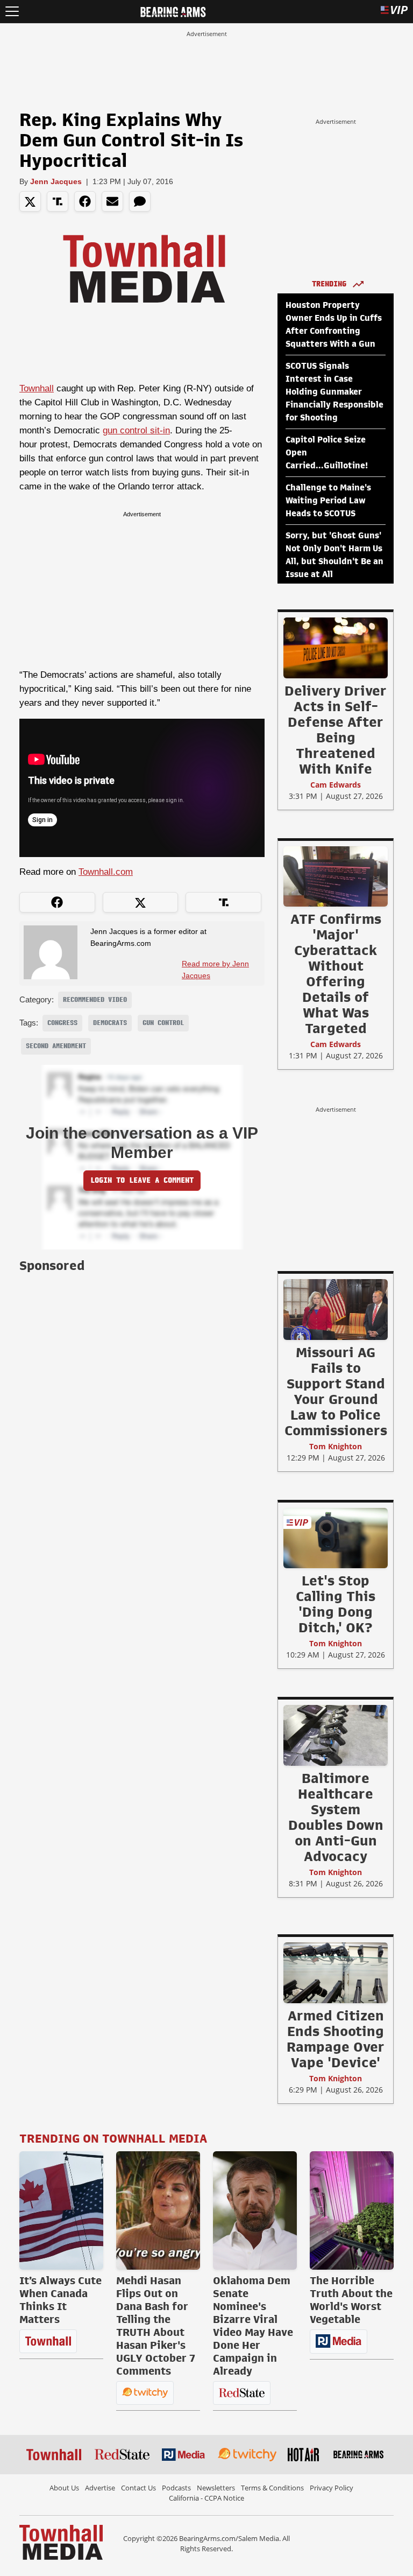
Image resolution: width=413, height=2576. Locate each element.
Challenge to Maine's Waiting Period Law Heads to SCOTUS (328, 501)
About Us (64, 2488)
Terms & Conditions (272, 2488)
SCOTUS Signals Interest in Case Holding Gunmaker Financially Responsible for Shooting (334, 392)
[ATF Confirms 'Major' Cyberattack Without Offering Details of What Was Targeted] (336, 876)
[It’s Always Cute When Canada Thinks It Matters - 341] (61, 2210)
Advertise (100, 2488)
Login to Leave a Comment (142, 1180)
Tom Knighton (336, 1446)
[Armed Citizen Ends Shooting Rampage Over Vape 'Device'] (336, 1973)
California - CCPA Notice (206, 2498)
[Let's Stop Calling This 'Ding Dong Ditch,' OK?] (336, 1538)
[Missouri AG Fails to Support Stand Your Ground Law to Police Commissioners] (336, 1309)
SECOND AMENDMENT (56, 1046)
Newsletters (216, 2488)
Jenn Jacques (56, 181)
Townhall (37, 388)
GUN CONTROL (163, 1023)
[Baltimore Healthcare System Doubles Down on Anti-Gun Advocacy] (336, 1735)
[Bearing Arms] (173, 11)
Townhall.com (106, 872)
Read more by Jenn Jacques (215, 970)
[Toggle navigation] (12, 12)
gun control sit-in (136, 430)
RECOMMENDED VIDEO (95, 1000)
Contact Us (138, 2488)
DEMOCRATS (110, 1023)
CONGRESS (62, 1023)
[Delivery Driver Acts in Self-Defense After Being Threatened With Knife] (336, 648)
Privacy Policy (332, 2488)
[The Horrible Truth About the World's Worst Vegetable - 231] (352, 2210)
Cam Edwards (336, 785)
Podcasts (176, 2488)
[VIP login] (394, 12)
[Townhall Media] (61, 2542)
